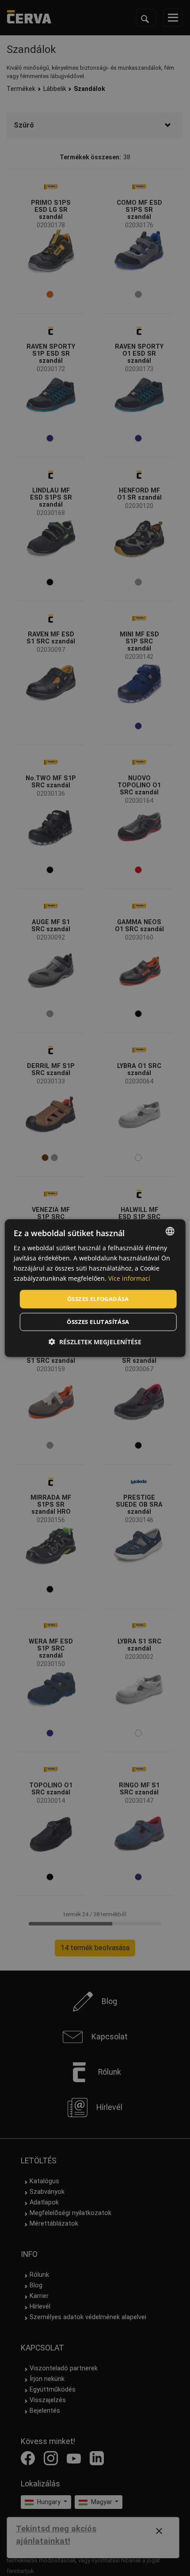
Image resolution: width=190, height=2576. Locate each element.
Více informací (129, 1278)
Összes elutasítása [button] (98, 1322)
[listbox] (170, 1231)
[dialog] (95, 1288)
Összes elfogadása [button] (98, 1299)
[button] (95, 1342)
